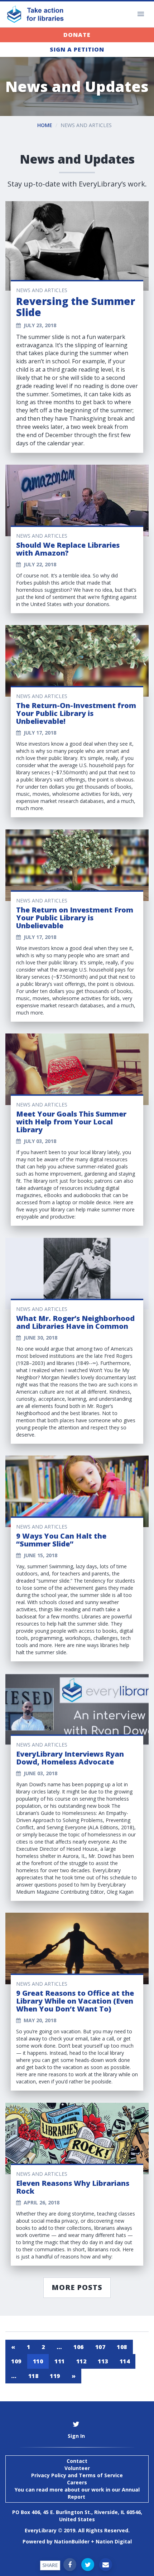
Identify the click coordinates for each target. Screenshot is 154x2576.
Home (45, 125)
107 (100, 2347)
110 (38, 2361)
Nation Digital (114, 2541)
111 (60, 2361)
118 (33, 2376)
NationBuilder (72, 2541)
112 (81, 2361)
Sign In (76, 2436)
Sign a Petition (77, 49)
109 (16, 2361)
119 (55, 2376)
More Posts (77, 2287)
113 (103, 2361)
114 (125, 2361)
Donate (77, 35)
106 (79, 2347)
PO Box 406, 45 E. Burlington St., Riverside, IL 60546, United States (77, 2516)
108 (122, 2347)
